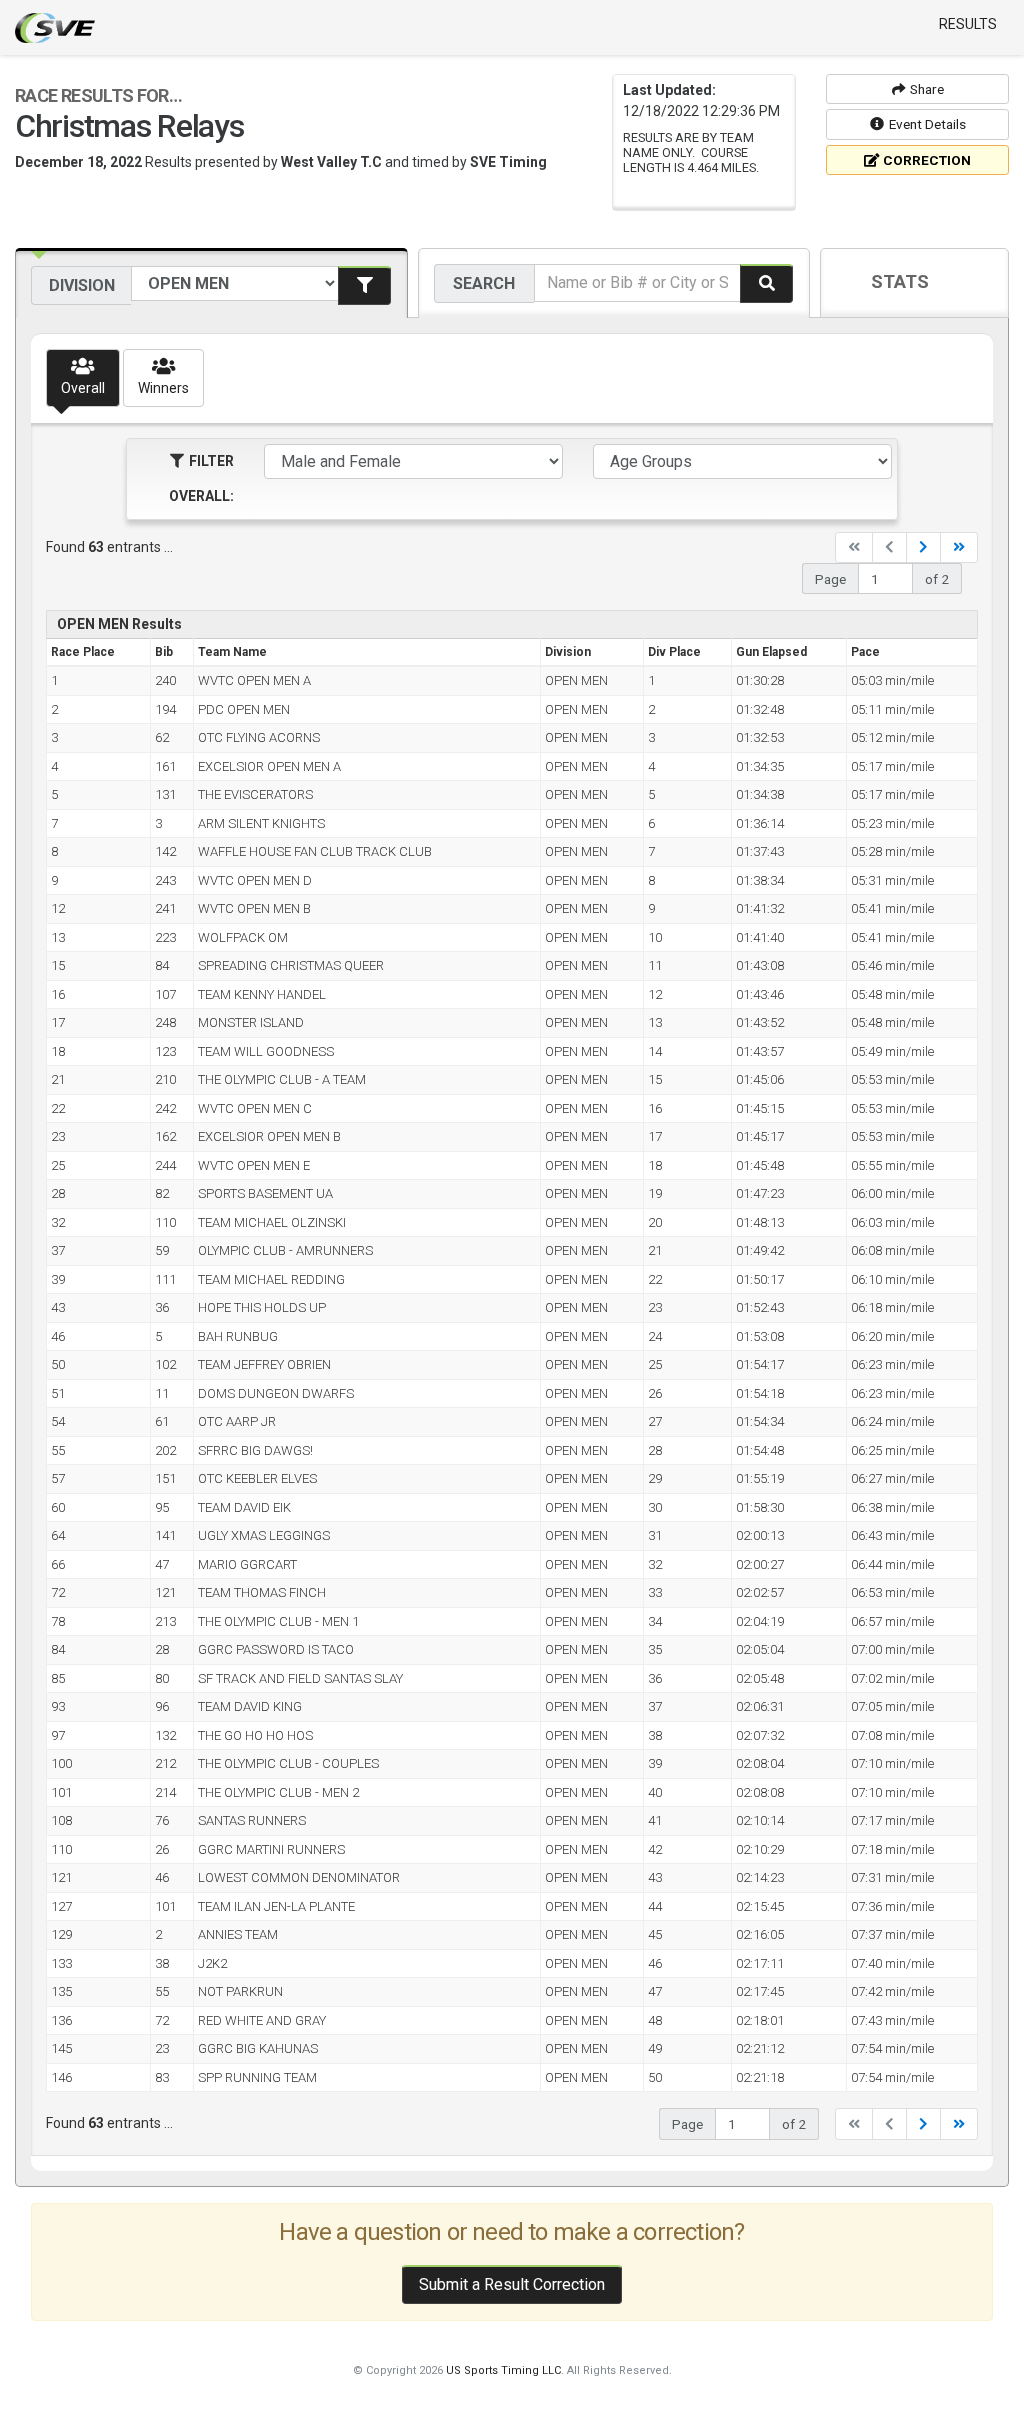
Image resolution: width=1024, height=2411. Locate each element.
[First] (854, 547)
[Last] (959, 547)
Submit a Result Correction (512, 2284)
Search (484, 283)
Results (968, 24)
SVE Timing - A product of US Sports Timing (55, 28)
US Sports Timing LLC (503, 2370)
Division (82, 285)
